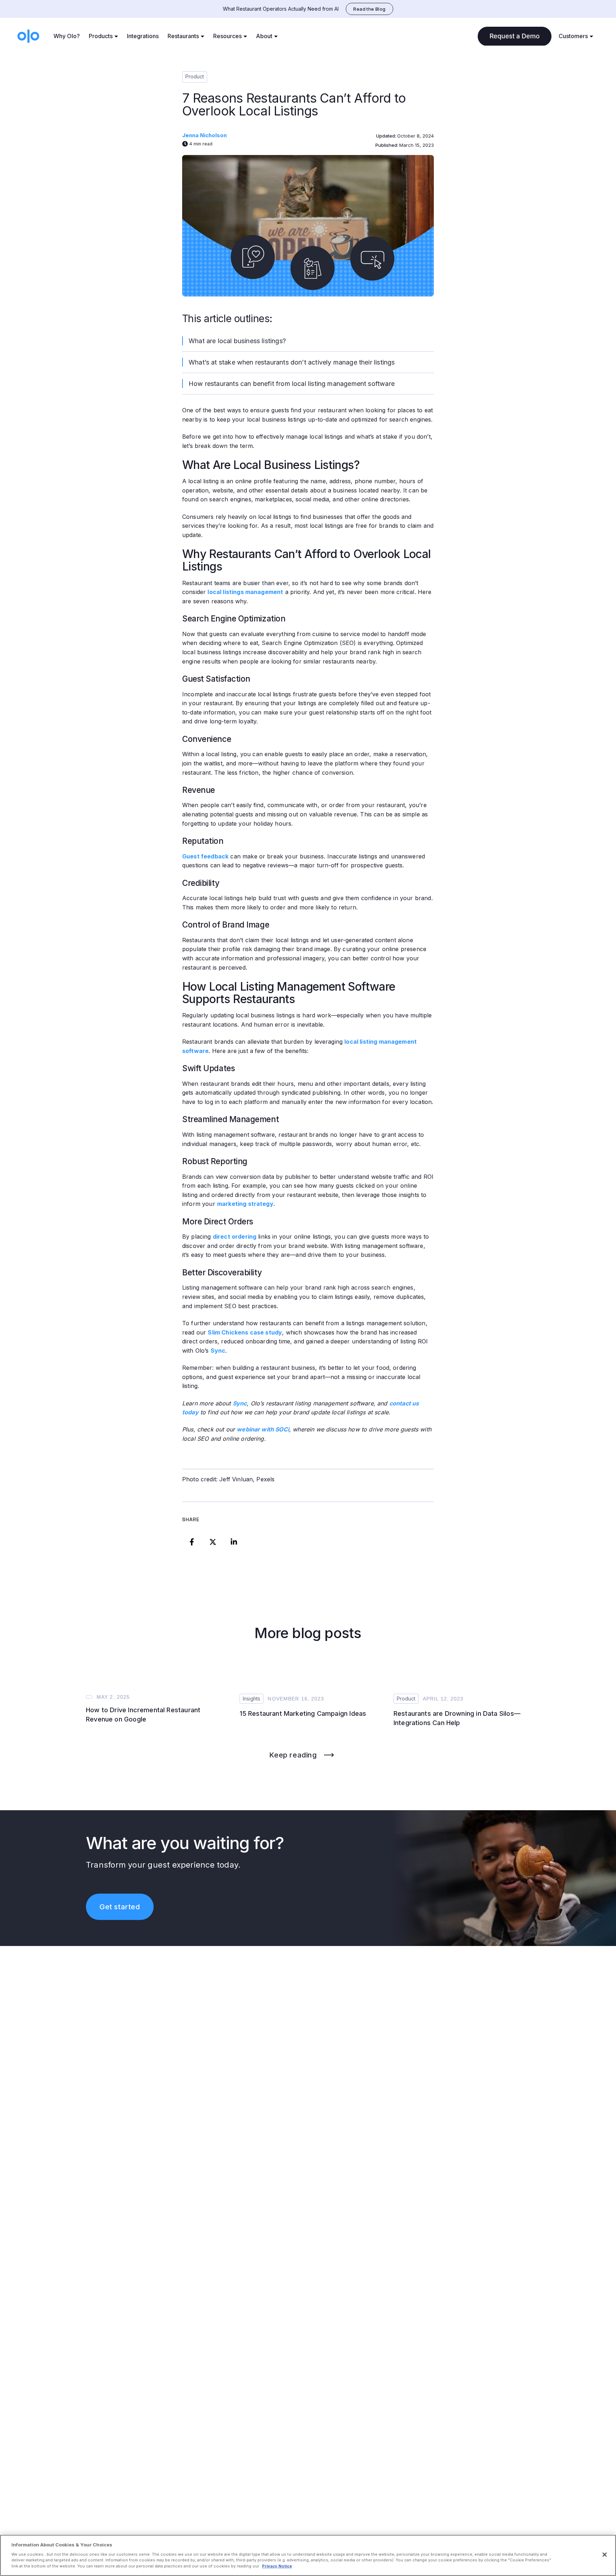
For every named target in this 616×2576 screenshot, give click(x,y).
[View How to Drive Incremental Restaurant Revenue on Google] (154, 1683)
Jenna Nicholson (204, 135)
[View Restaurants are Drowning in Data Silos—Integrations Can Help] (462, 1683)
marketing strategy (245, 1204)
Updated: (387, 136)
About (264, 36)
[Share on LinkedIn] (234, 1542)
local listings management (245, 592)
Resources (227, 36)
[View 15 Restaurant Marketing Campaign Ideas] (308, 1683)
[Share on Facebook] (192, 1542)
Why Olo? (67, 36)
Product (195, 76)
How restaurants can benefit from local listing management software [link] (292, 384)
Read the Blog (369, 9)
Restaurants (183, 36)
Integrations (143, 36)
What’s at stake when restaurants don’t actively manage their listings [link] (292, 362)
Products (101, 36)
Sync (218, 1351)
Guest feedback (205, 856)
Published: (387, 145)
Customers (573, 36)
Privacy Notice (277, 2566)
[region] (308, 2555)
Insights (251, 1699)
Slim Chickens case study (245, 1332)
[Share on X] (213, 1542)
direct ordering (235, 1237)
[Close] (605, 2555)
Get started (120, 1907)
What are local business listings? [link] (237, 341)
